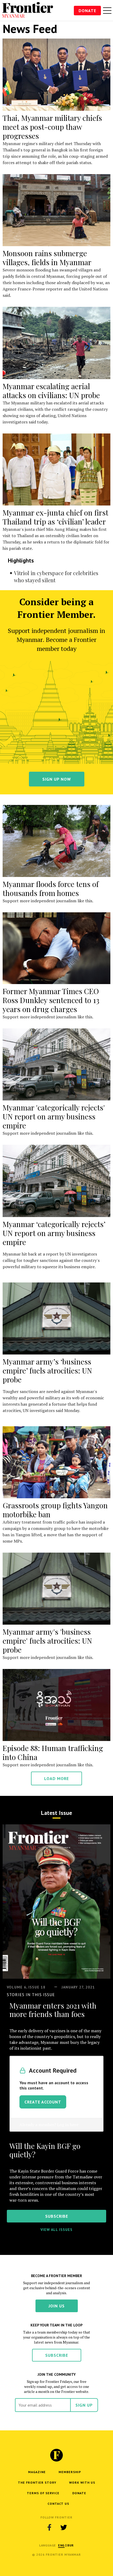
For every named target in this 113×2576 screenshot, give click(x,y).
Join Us (57, 2306)
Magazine (37, 2472)
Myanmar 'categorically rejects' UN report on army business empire (54, 1116)
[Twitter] (64, 2527)
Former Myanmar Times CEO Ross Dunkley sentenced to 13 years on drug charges (51, 1000)
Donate (87, 11)
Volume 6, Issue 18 (26, 1987)
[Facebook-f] (49, 2527)
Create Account (43, 2102)
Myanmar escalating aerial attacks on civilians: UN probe (51, 391)
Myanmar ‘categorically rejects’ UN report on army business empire (54, 1233)
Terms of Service (43, 2493)
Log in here (68, 2125)
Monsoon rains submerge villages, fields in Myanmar (47, 258)
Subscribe (57, 2355)
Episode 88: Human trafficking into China (53, 1752)
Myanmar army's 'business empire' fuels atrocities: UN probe (47, 1641)
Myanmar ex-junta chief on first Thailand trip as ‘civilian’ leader (55, 517)
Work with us (82, 2482)
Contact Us (58, 2504)
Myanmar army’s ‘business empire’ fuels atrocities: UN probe (47, 1370)
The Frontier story (37, 2482)
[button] (61, 2545)
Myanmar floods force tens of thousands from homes (51, 888)
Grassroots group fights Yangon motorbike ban (55, 1510)
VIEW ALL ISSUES (56, 2230)
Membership (70, 2472)
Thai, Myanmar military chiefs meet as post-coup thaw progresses (52, 127)
